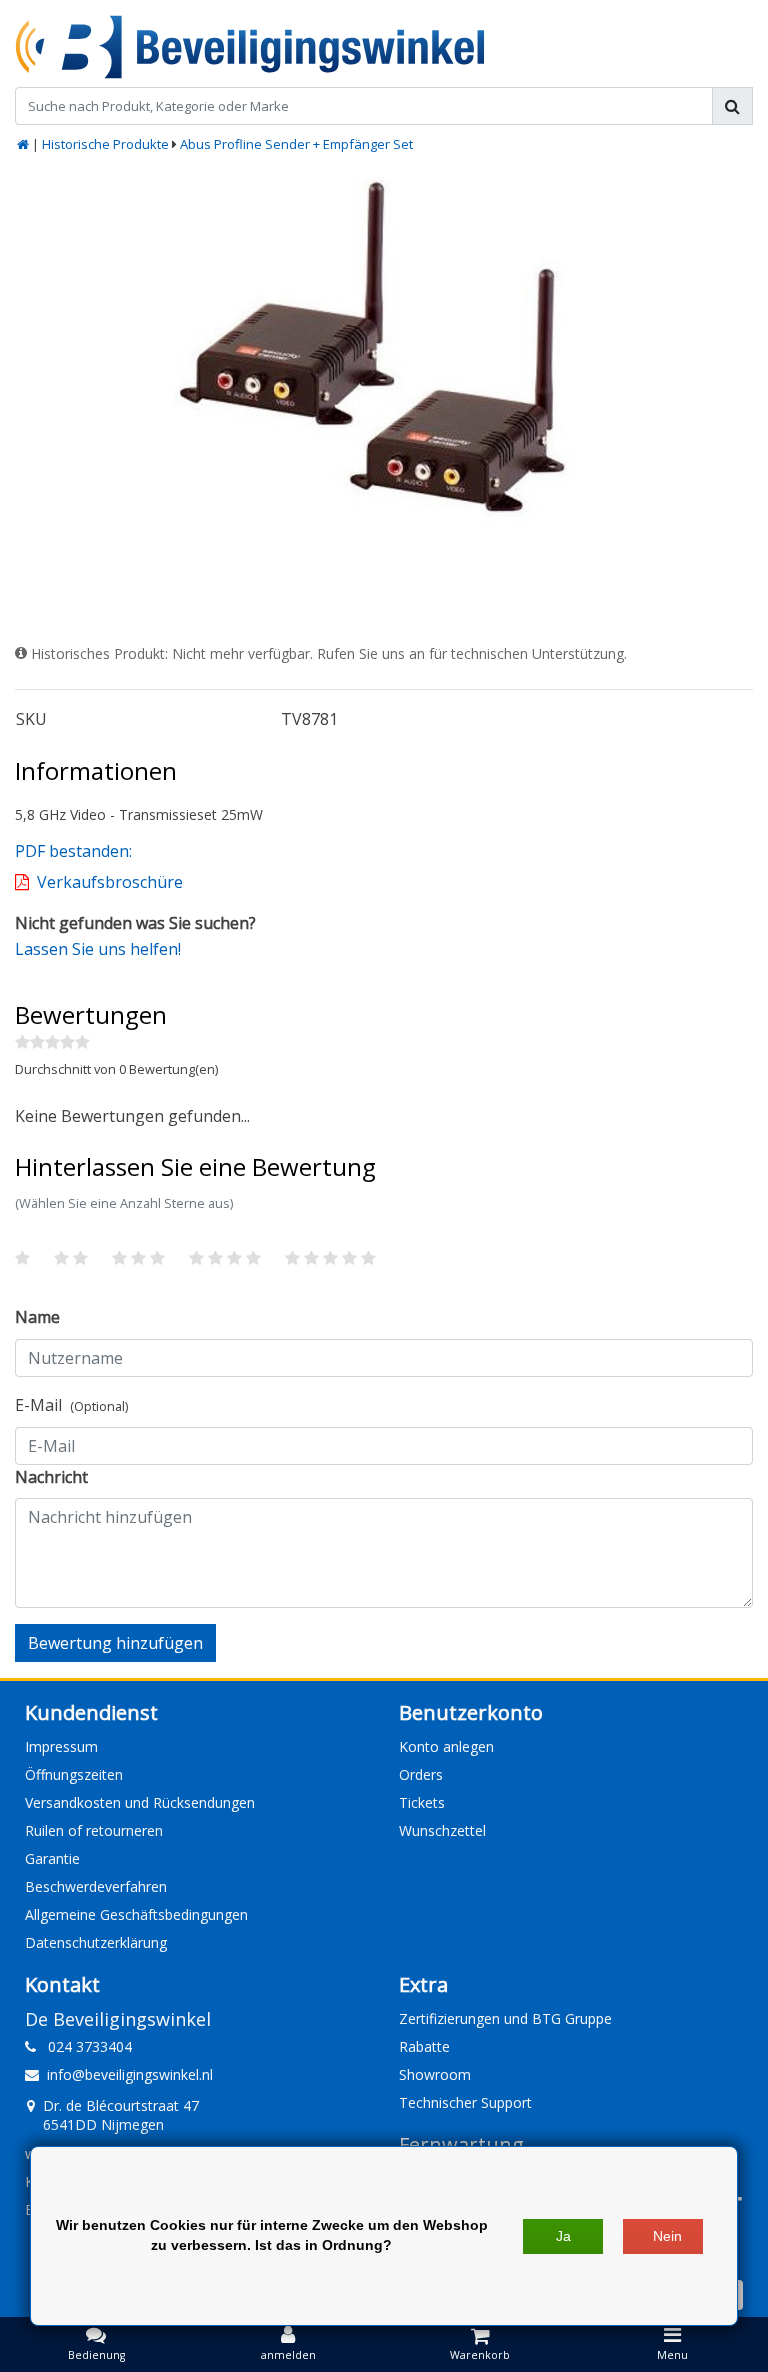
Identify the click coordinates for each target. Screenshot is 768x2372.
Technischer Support (465, 2102)
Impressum (61, 1746)
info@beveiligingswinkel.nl (130, 2074)
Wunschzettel (442, 1830)
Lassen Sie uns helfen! (98, 949)
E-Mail (71, 1405)
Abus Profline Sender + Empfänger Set (296, 144)
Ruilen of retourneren (94, 1830)
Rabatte (424, 2046)
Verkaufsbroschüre (110, 882)
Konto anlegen (446, 1746)
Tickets (422, 1802)
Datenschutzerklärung (96, 1942)
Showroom (435, 2074)
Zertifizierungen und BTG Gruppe (505, 2018)
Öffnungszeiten (74, 1774)
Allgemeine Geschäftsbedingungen (136, 1914)
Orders (421, 1774)
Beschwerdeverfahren (96, 1886)
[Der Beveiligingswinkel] (250, 47)
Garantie (52, 1858)
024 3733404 (84, 2046)
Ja (563, 2236)
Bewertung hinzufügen (115, 1643)
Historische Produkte (105, 144)
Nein (667, 2236)
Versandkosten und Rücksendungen (140, 1802)
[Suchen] (732, 106)
